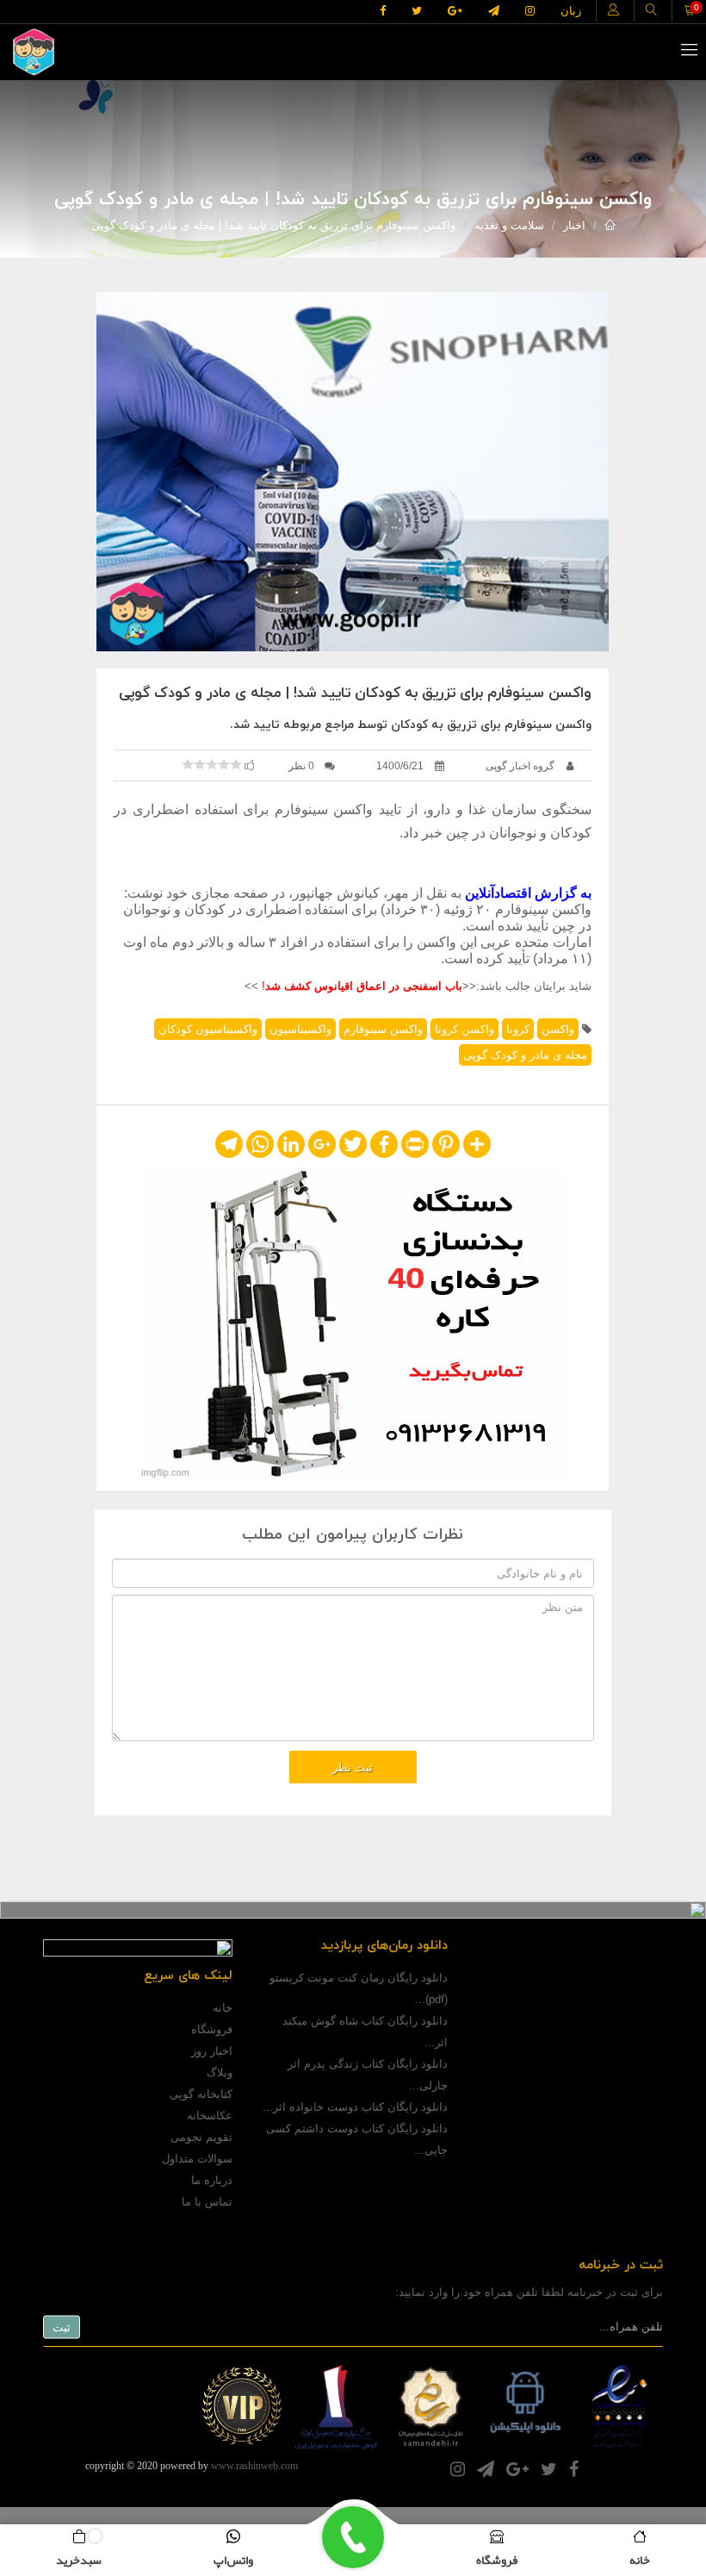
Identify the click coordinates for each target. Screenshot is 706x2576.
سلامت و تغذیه (509, 225)
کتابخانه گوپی (201, 2094)
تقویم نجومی (201, 2137)
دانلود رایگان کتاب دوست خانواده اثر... (355, 2107)
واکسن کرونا (464, 1029)
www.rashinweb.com (254, 2466)
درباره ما (212, 2180)
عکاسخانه (210, 2116)
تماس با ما (207, 2202)
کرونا (518, 1029)
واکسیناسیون (300, 1029)
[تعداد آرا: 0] (188, 764)
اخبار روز (212, 2051)
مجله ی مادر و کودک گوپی (525, 1055)
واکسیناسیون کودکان (208, 1029)
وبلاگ (220, 2072)
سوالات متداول (197, 2159)
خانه (223, 2008)
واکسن (558, 1029)
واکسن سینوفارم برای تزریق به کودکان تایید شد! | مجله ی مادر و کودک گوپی (273, 225)
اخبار (574, 225)
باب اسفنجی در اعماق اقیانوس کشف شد (364, 986)
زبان (571, 11)
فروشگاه (212, 2029)
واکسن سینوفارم (383, 1029)
